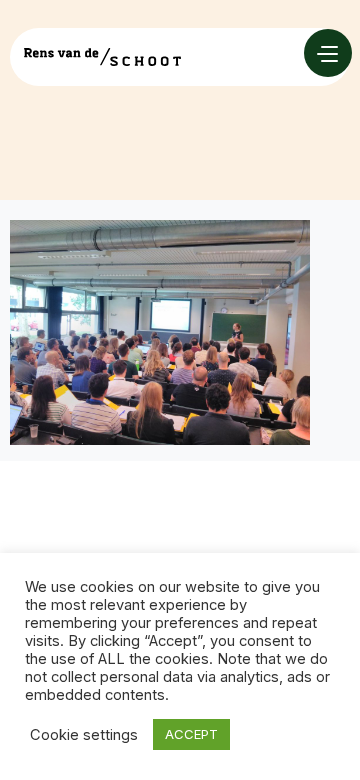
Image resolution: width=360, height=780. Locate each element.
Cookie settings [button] (84, 735)
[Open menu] (328, 53)
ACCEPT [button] (191, 734)
